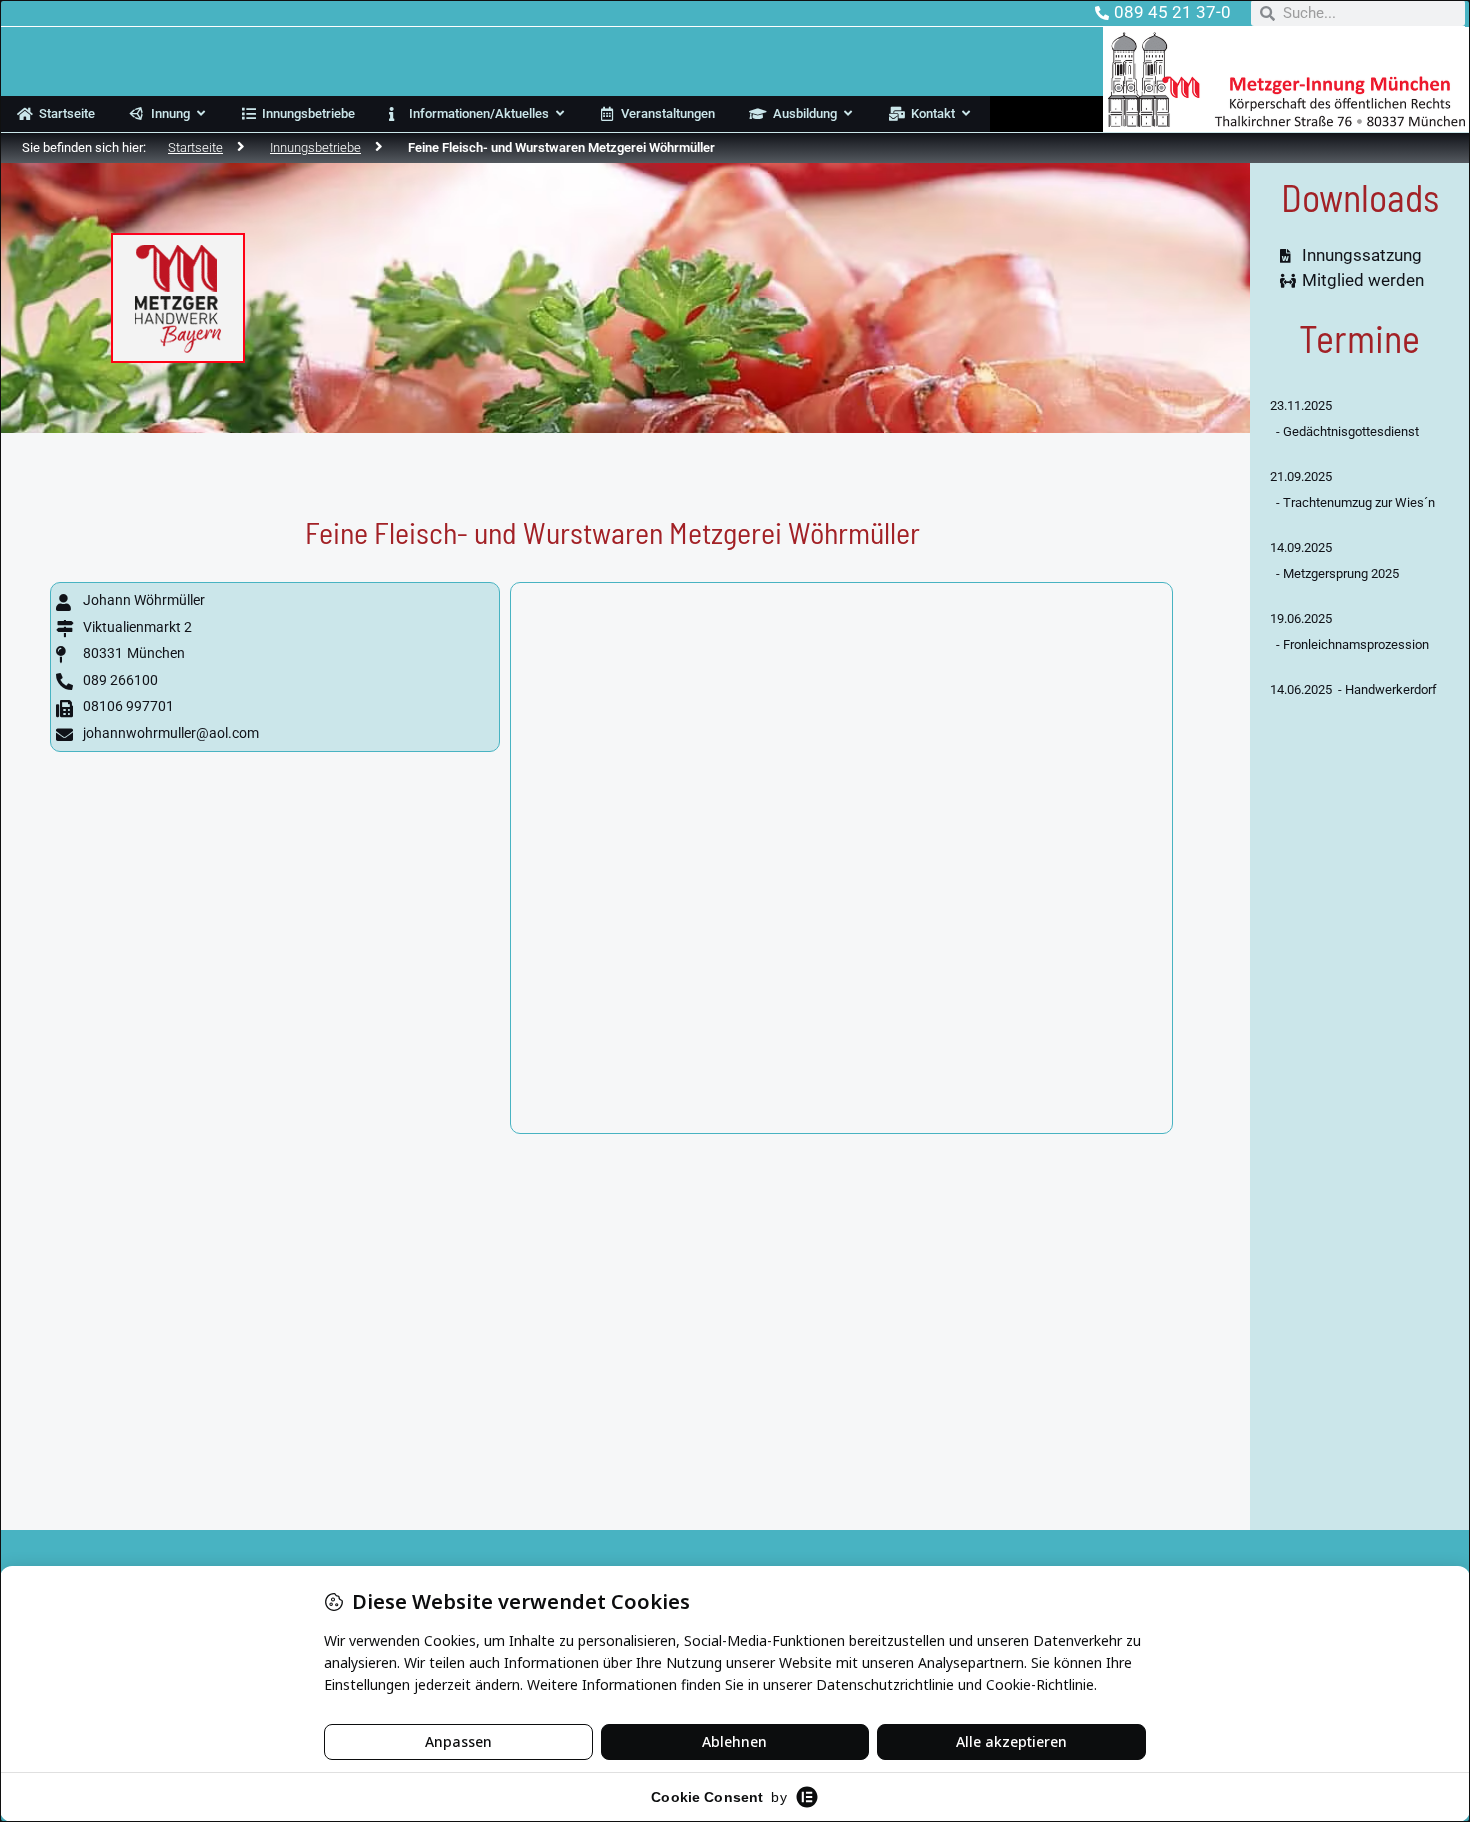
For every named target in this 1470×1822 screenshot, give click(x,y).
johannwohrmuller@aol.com (171, 733)
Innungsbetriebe (315, 147)
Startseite (195, 147)
